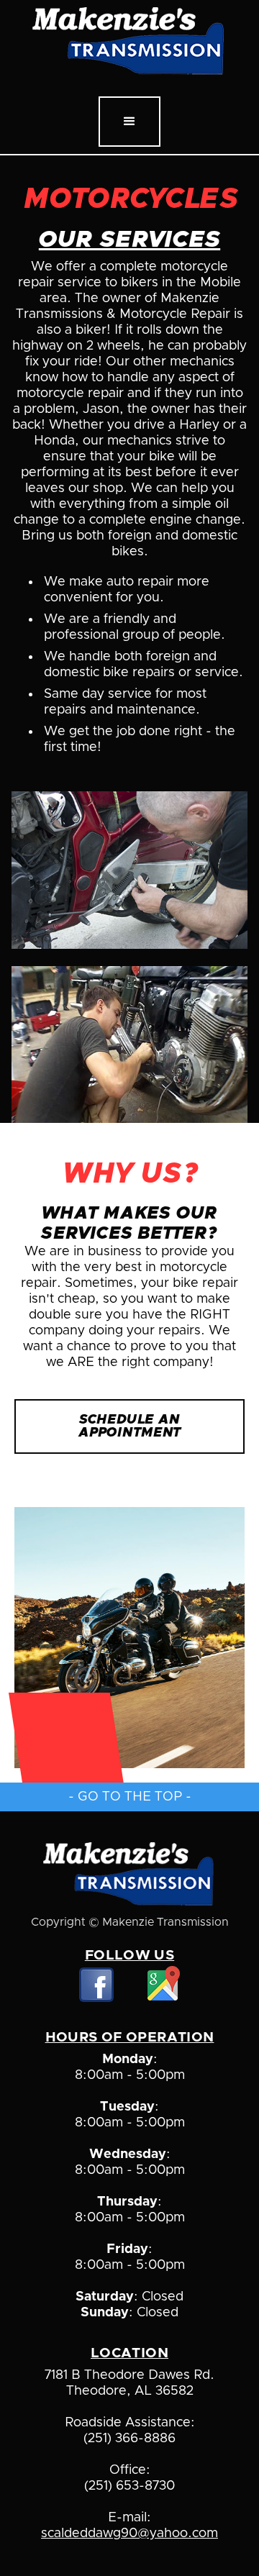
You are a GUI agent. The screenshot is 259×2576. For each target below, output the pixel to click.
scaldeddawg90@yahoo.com (129, 2534)
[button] (129, 122)
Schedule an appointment (129, 1426)
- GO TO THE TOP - (130, 1797)
